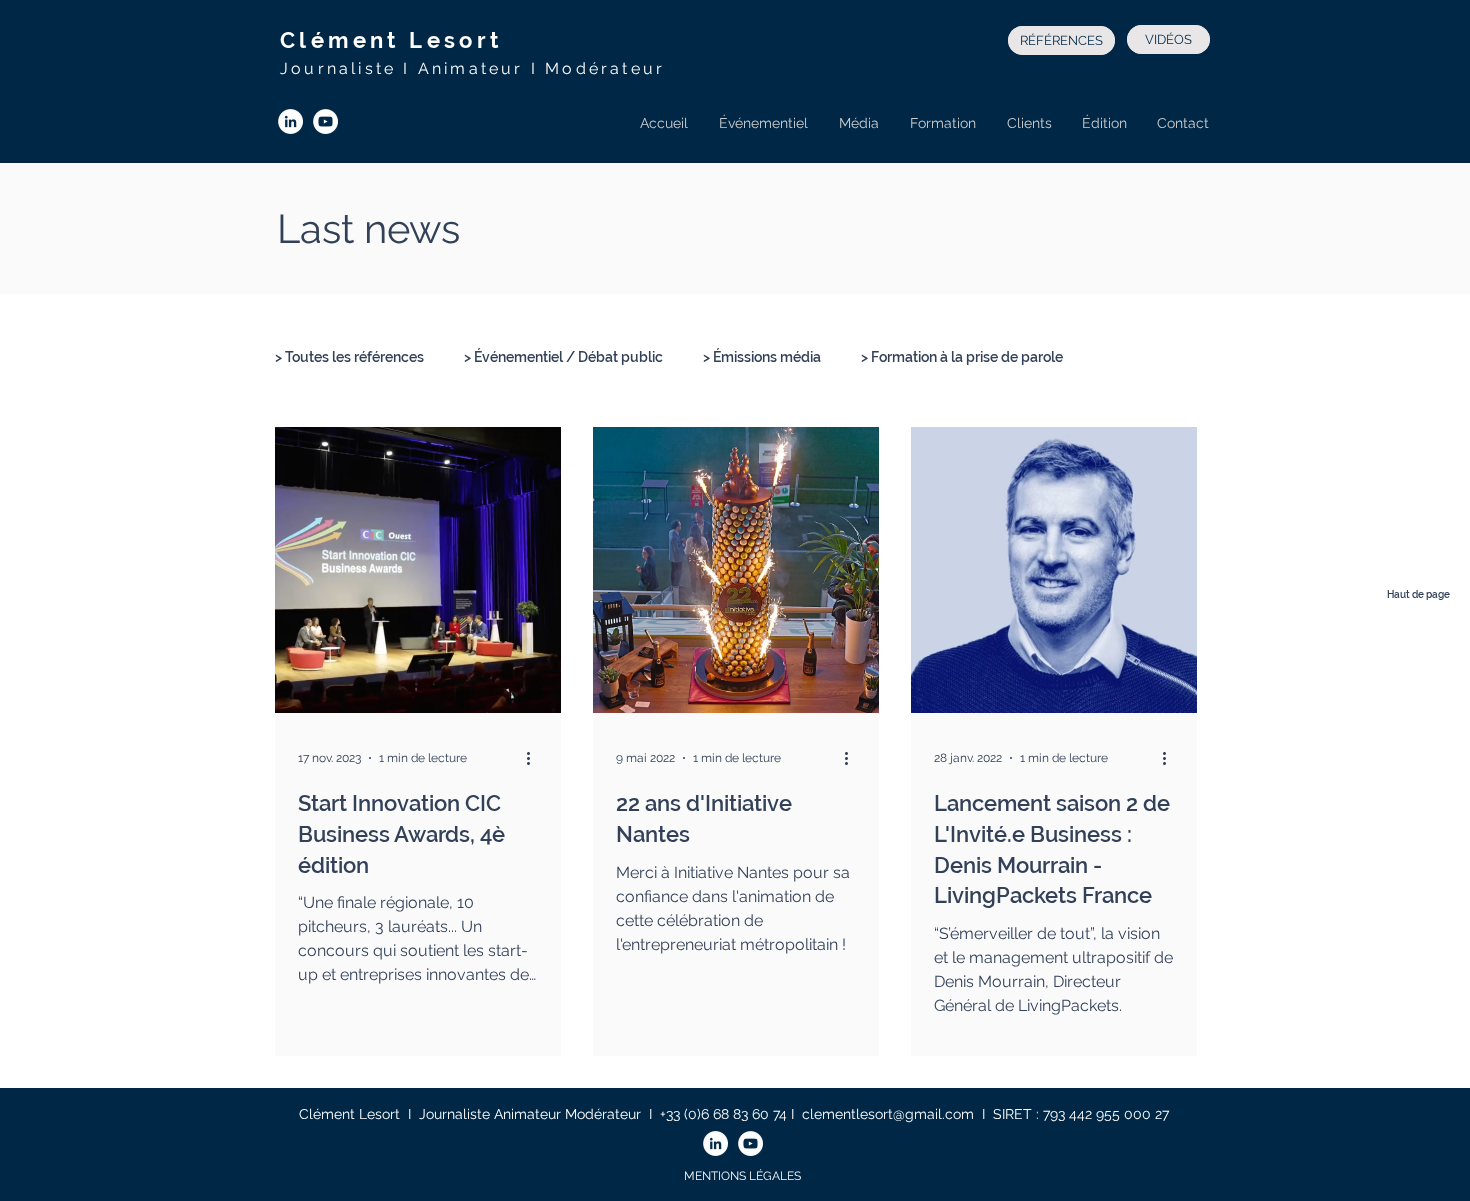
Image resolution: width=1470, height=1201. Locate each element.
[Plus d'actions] (535, 758)
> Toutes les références (349, 357)
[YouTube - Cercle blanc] (325, 121)
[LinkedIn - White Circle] (290, 121)
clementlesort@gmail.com (888, 1114)
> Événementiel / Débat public (563, 357)
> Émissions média (762, 357)
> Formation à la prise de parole (962, 357)
